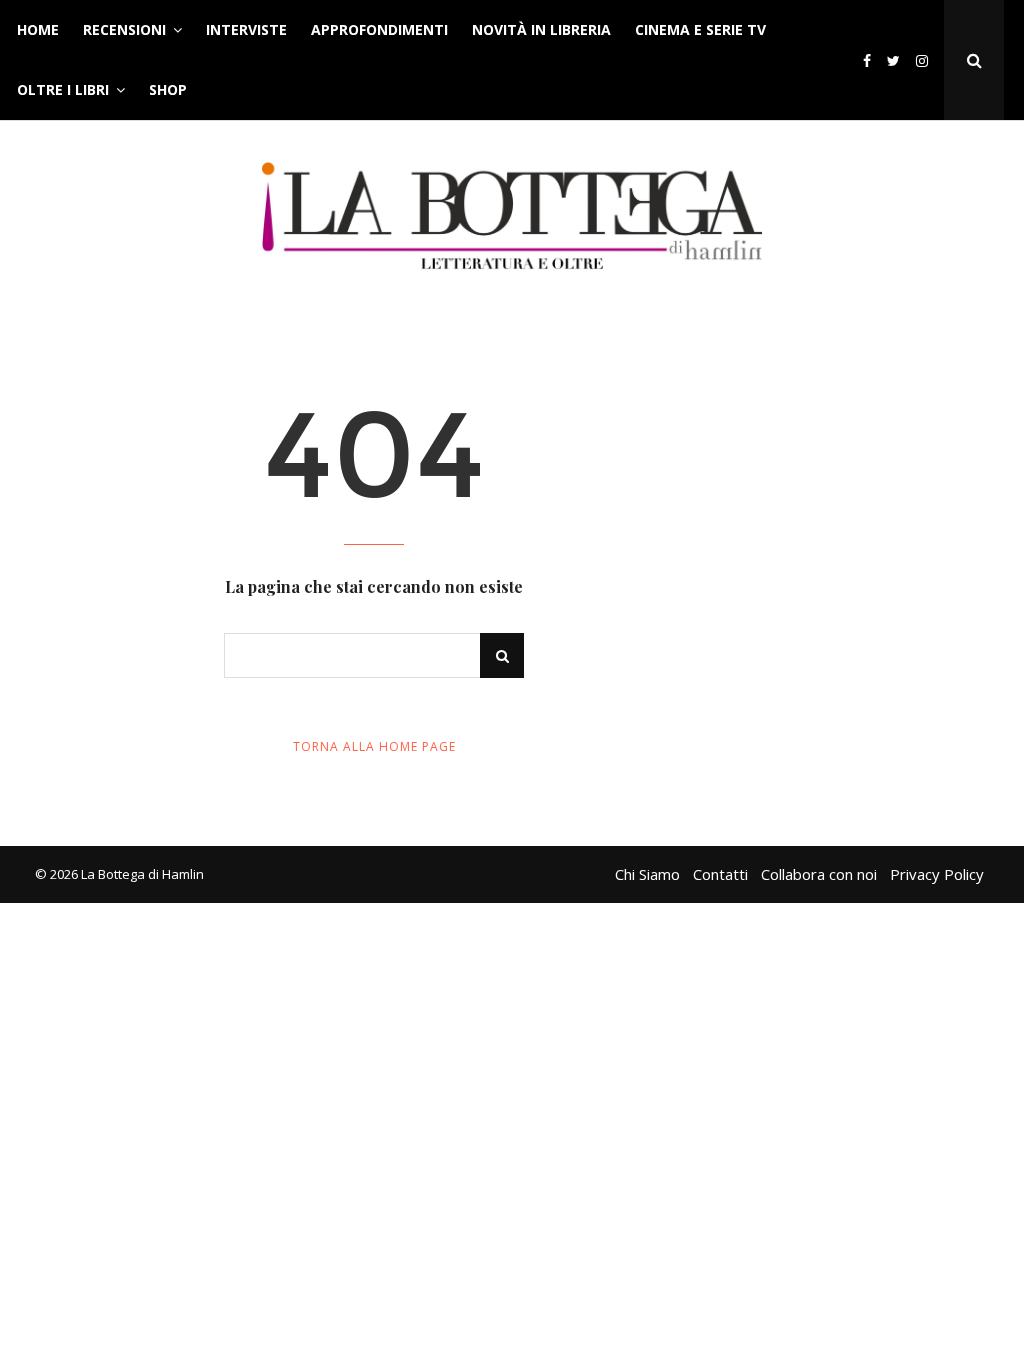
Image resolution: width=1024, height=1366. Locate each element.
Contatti (720, 874)
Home (38, 29)
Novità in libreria (541, 29)
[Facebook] (867, 60)
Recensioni (124, 29)
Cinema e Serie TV (700, 29)
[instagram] (926, 60)
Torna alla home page (374, 746)
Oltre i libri (63, 89)
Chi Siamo (647, 874)
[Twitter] (893, 60)
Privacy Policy (937, 874)
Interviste (246, 29)
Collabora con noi (819, 874)
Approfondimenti (379, 29)
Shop (168, 89)
